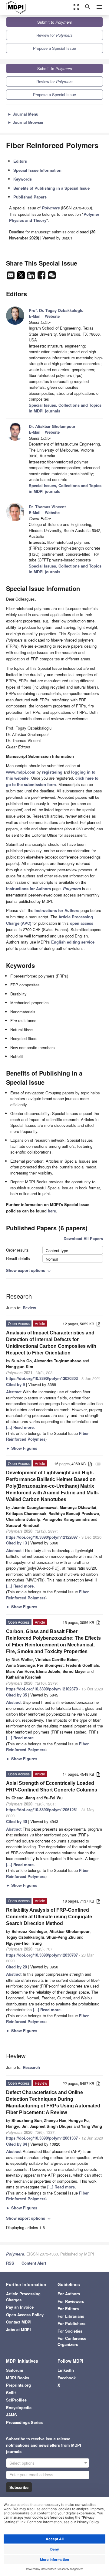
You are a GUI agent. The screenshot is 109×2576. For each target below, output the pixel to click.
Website (52, 316)
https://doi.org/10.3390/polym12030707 (42, 1955)
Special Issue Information (37, 170)
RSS (10, 2263)
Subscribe (19, 2487)
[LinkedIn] (32, 277)
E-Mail (35, 316)
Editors (20, 161)
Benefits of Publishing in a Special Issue (51, 188)
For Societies (70, 2331)
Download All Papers (83, 1238)
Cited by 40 (17, 1821)
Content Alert (34, 2263)
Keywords (23, 179)
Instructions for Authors (28, 888)
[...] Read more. (20, 1427)
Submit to (55, 22)
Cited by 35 (17, 1695)
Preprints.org (18, 2385)
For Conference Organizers (72, 2341)
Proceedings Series (24, 2422)
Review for (54, 35)
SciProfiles (16, 2400)
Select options (22, 2463)
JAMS (12, 2415)
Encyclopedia (19, 2407)
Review (29, 1308)
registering (52, 772)
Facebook (67, 2378)
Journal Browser (26, 122)
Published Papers (30, 197)
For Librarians (71, 2316)
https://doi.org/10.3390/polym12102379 (42, 1689)
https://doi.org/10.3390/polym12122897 (42, 1537)
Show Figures (22, 1448)
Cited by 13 (17, 1543)
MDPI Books (18, 2378)
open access (82, 923)
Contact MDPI (19, 2322)
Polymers (15, 2254)
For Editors (68, 2308)
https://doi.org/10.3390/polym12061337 (42, 2138)
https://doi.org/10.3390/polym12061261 (42, 1810)
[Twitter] (21, 277)
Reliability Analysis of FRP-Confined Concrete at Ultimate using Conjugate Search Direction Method (49, 1917)
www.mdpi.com (21, 772)
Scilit (11, 2393)
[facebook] (42, 277)
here (52, 1211)
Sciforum (15, 2370)
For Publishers (71, 2323)
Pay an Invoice (20, 2307)
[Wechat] (52, 277)
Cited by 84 (17, 2144)
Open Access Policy (25, 2315)
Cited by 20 (17, 1967)
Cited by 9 (15, 1384)
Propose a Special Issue (54, 48)
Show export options (29, 1270)
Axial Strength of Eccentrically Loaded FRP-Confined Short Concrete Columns (52, 1786)
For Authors (69, 2294)
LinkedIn (66, 2370)
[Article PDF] (98, 1324)
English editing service (73, 942)
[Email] (11, 277)
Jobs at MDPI (18, 2329)
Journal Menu (23, 114)
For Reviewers (71, 2301)
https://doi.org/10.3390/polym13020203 (42, 1378)
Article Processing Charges (23, 2297)
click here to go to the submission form (52, 781)
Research (31, 2067)
